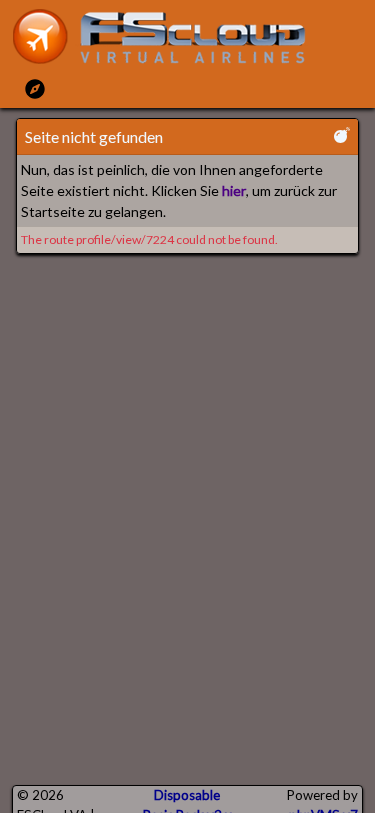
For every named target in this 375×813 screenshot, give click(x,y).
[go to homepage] (168, 36)
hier (234, 190)
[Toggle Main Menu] (35, 88)
